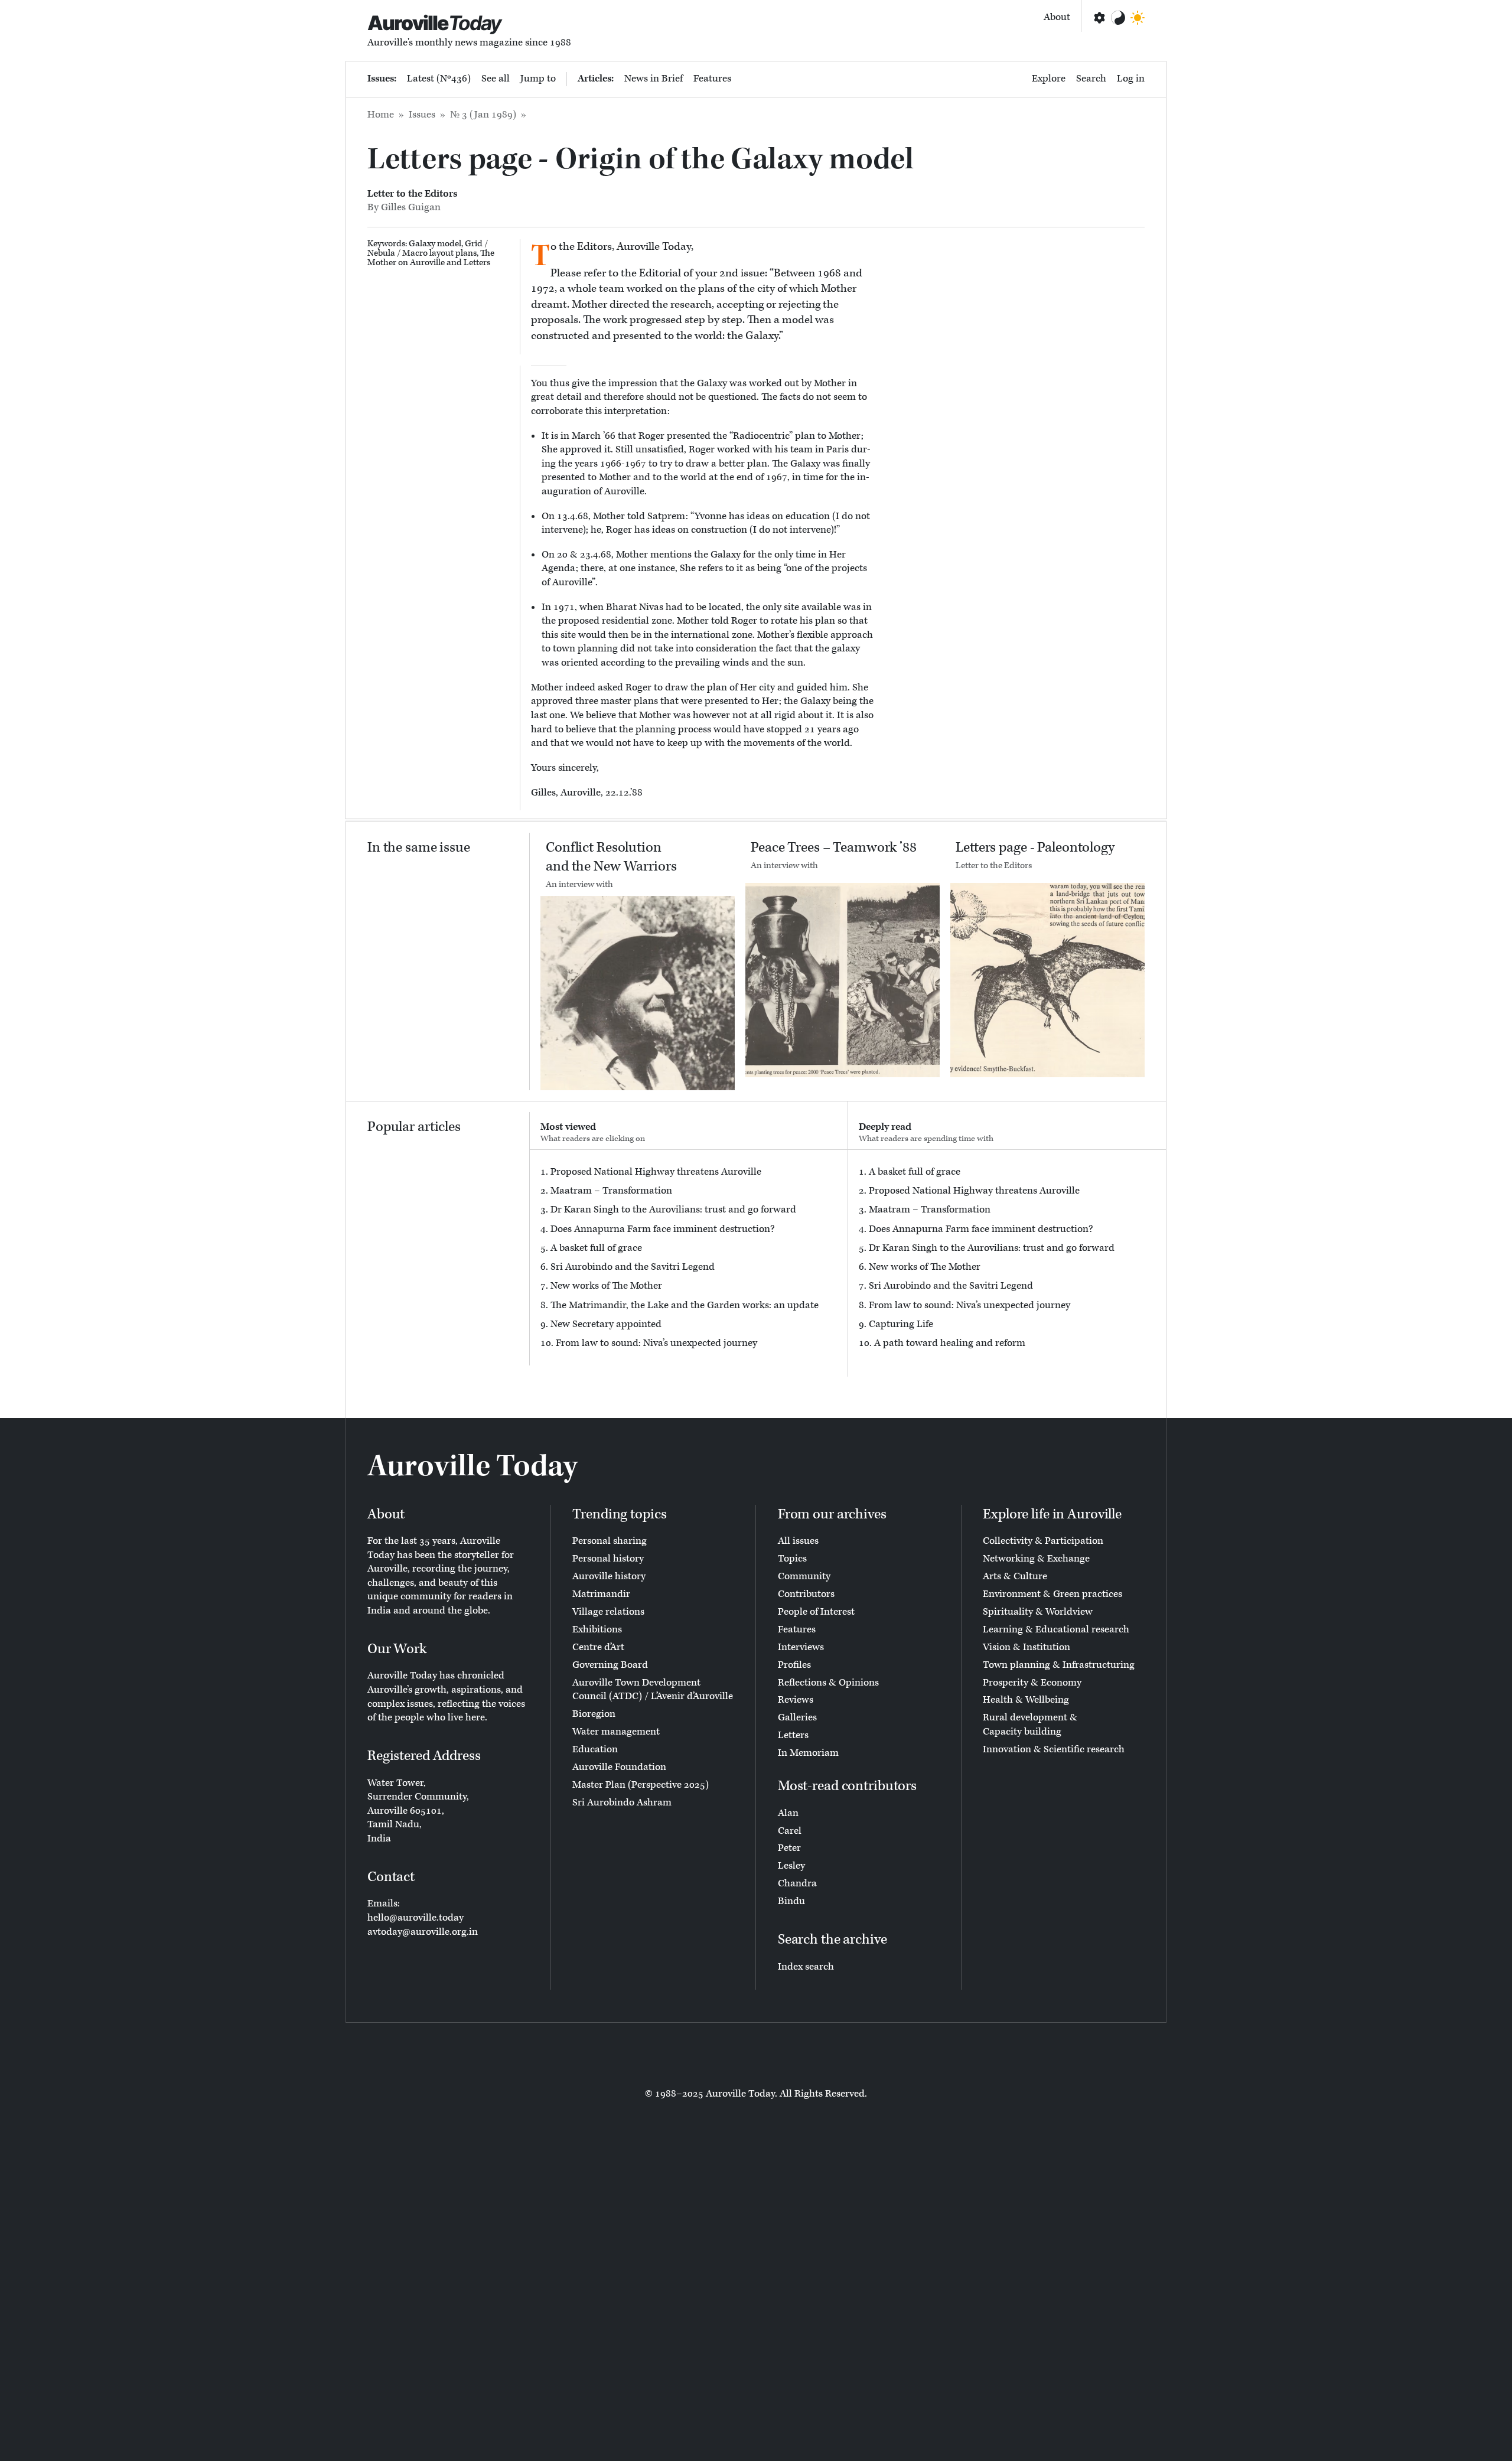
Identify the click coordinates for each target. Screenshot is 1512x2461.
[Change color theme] (1118, 18)
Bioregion (594, 1714)
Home (381, 115)
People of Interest (816, 1612)
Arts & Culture (1015, 1576)
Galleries (797, 1717)
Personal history (608, 1559)
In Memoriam (808, 1753)
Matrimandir (601, 1594)
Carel (790, 1831)
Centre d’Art (598, 1647)
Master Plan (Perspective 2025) (641, 1785)
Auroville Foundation (619, 1767)
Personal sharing (610, 1541)
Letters (477, 263)
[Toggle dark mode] (1138, 18)
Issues (422, 115)
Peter (789, 1848)
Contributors (806, 1594)
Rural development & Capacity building (1030, 1725)
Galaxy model (435, 244)
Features (712, 79)
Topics (792, 1559)
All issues (798, 1541)
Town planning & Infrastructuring (1059, 1665)
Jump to (538, 79)
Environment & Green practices (1052, 1594)
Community (804, 1576)
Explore (1049, 79)
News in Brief (654, 79)
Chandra (797, 1883)
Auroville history (609, 1576)
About (1057, 17)
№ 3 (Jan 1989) (483, 115)
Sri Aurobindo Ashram (622, 1802)
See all (496, 79)
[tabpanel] (689, 1258)
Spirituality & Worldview (1038, 1612)
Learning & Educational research (1056, 1629)
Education (595, 1749)
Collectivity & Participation (1043, 1541)
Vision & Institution (1027, 1647)
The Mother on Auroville (431, 258)
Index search (806, 1967)
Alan (788, 1813)
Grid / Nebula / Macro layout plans (428, 248)
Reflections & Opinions (828, 1683)
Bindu (791, 1901)
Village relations (608, 1612)
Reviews (796, 1700)
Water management (616, 1732)
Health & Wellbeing (1026, 1700)
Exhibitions (597, 1629)
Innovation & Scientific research (1054, 1749)
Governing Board (610, 1665)
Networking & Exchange (1036, 1559)
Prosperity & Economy (1032, 1683)
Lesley (791, 1866)
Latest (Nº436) (439, 79)
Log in (1131, 79)
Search (1091, 79)
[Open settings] (1099, 18)
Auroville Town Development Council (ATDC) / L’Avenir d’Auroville (653, 1690)
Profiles (794, 1665)
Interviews (801, 1647)
